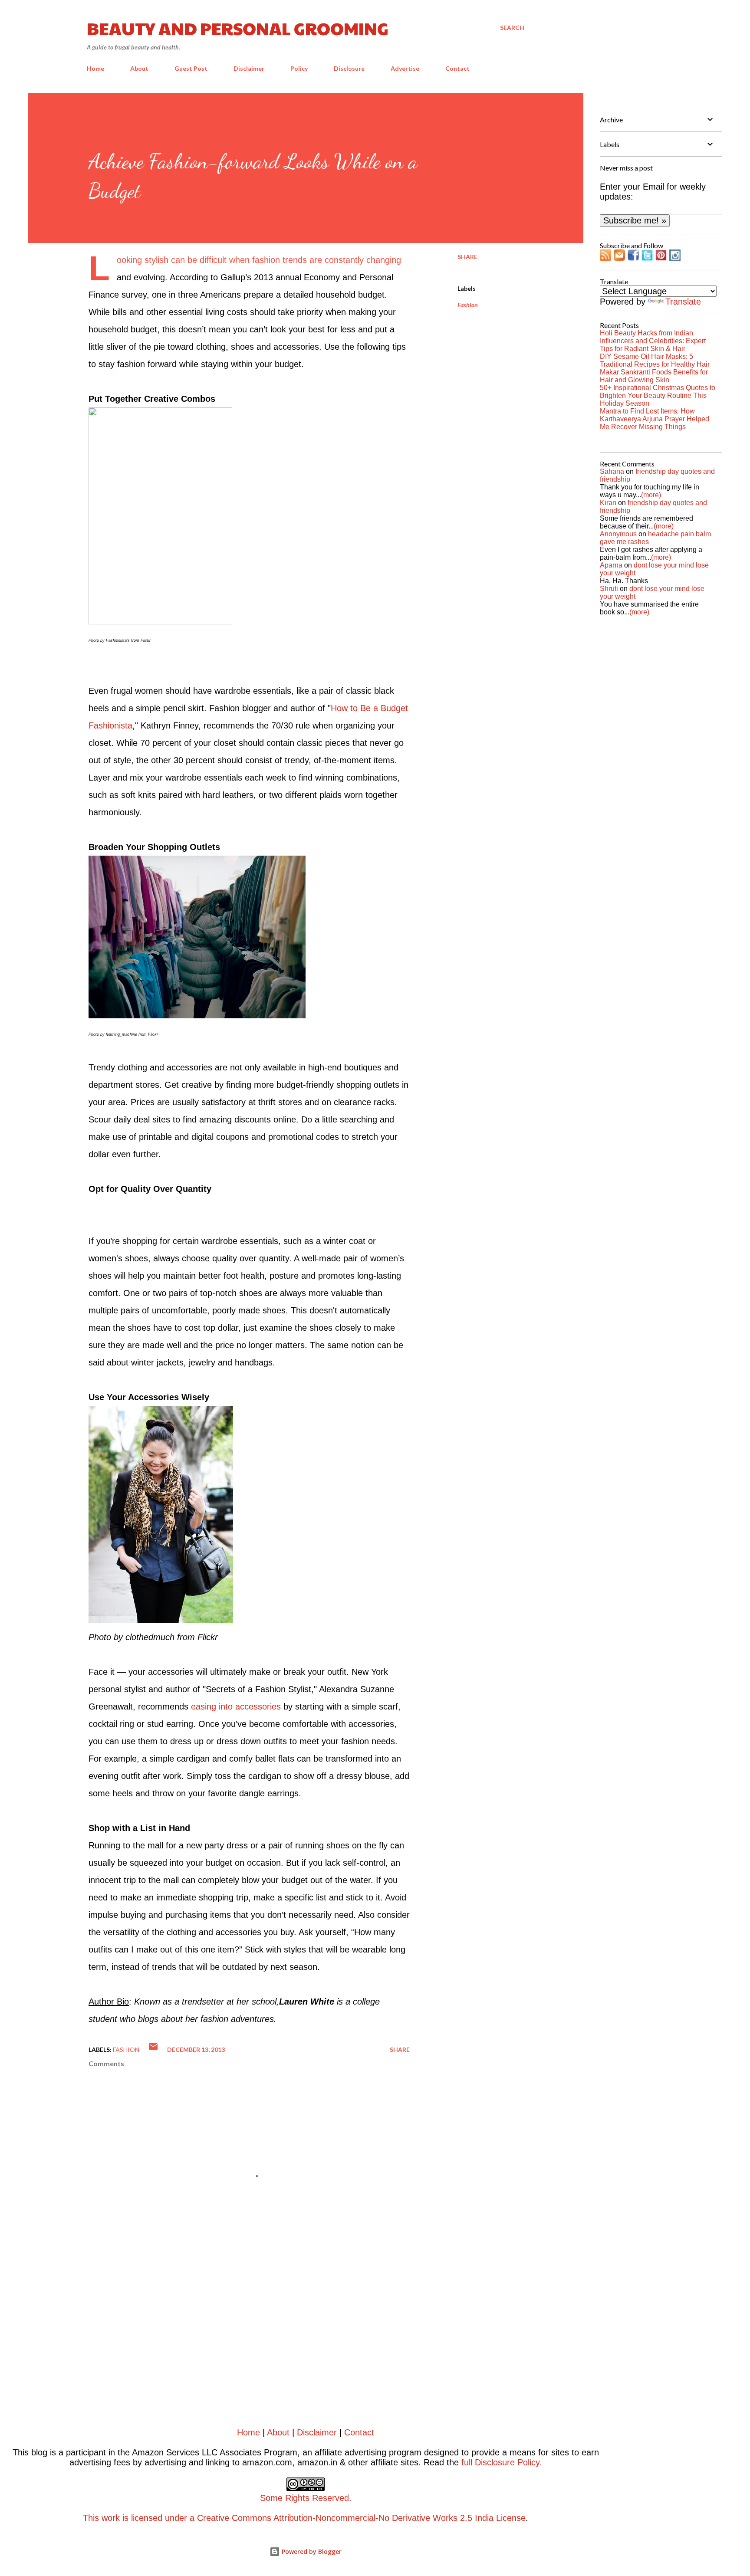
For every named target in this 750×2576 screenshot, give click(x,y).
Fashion (468, 305)
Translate (683, 302)
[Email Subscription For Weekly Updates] (619, 258)
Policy (299, 68)
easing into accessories (236, 1706)
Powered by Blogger (311, 2551)
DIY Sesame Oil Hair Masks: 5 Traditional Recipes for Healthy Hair (655, 360)
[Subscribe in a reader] (605, 258)
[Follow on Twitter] (647, 258)
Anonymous (618, 534)
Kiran (608, 503)
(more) (651, 495)
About (139, 68)
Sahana (612, 471)
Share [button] (467, 257)
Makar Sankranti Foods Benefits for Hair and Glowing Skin (654, 376)
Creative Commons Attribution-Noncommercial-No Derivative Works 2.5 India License (361, 2518)
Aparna (611, 565)
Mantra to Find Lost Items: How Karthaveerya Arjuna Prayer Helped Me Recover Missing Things (655, 419)
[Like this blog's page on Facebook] (633, 258)
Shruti (609, 589)
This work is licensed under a (217, 2508)
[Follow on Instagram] (675, 258)
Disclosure (349, 68)
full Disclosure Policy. (502, 2462)
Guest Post (191, 68)
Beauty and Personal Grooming (238, 28)
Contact (457, 68)
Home (95, 68)
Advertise (405, 68)
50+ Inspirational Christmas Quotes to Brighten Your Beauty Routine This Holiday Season (658, 395)
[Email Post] (153, 2049)
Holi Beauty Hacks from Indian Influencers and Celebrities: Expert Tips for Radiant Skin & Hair (653, 341)
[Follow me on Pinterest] (661, 258)
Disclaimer (249, 68)
